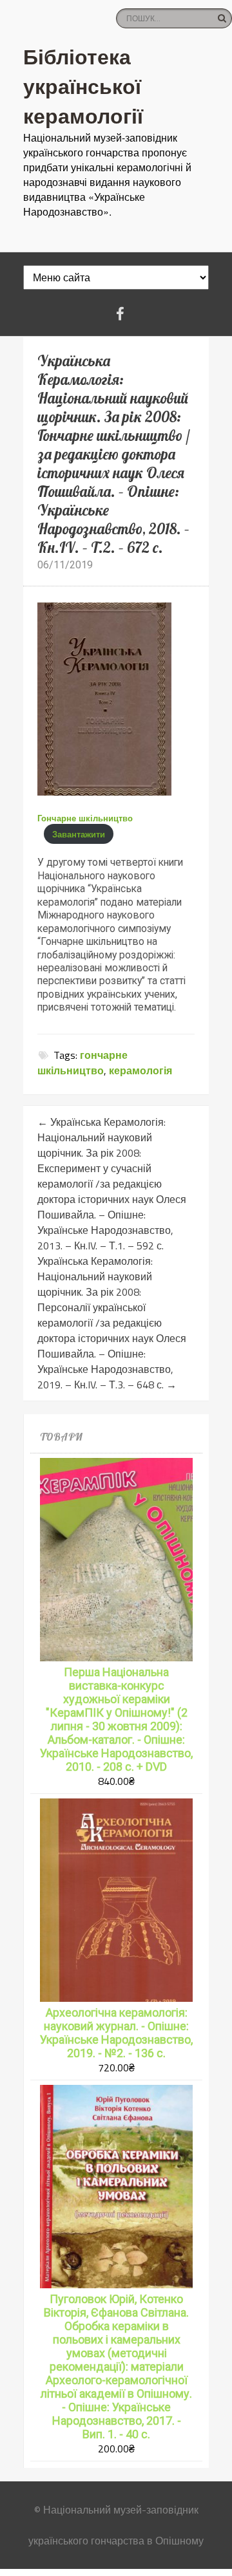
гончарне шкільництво (82, 1063)
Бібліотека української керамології (83, 86)
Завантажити (79, 834)
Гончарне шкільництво (85, 818)
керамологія (140, 1070)
